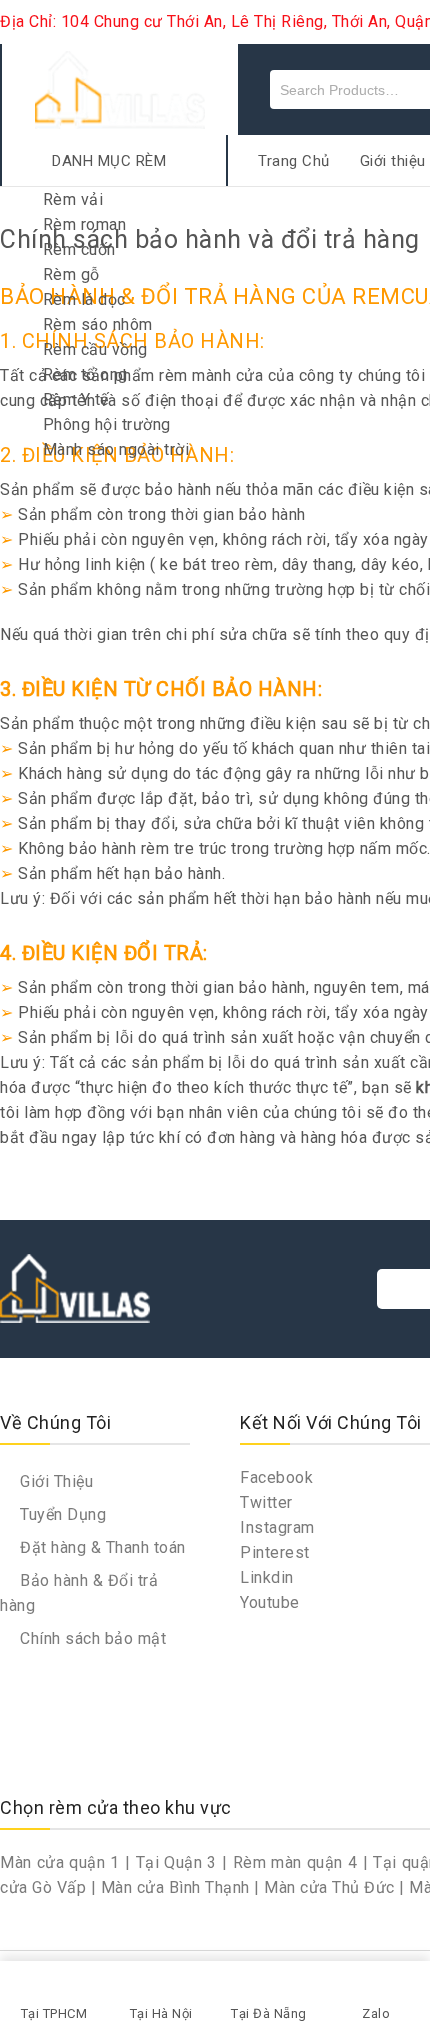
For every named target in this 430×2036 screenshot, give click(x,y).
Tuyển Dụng (61, 1514)
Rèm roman (85, 224)
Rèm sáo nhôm (98, 324)
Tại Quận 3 (176, 1862)
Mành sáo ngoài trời (116, 449)
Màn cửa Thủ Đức (329, 1887)
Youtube (270, 1602)
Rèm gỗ (71, 274)
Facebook (276, 1477)
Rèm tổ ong (85, 374)
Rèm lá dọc (84, 299)
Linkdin (267, 1577)
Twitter (266, 1502)
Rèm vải (73, 199)
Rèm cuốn (79, 249)
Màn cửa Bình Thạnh (175, 1887)
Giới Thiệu (54, 1481)
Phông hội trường (107, 424)
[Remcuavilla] (120, 88)
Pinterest (275, 1552)
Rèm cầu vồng (95, 349)
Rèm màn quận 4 (295, 1862)
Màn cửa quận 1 (60, 1862)
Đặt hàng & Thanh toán (101, 1547)
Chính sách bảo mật (91, 1638)
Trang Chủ (294, 161)
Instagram (277, 1527)
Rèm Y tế (76, 399)
